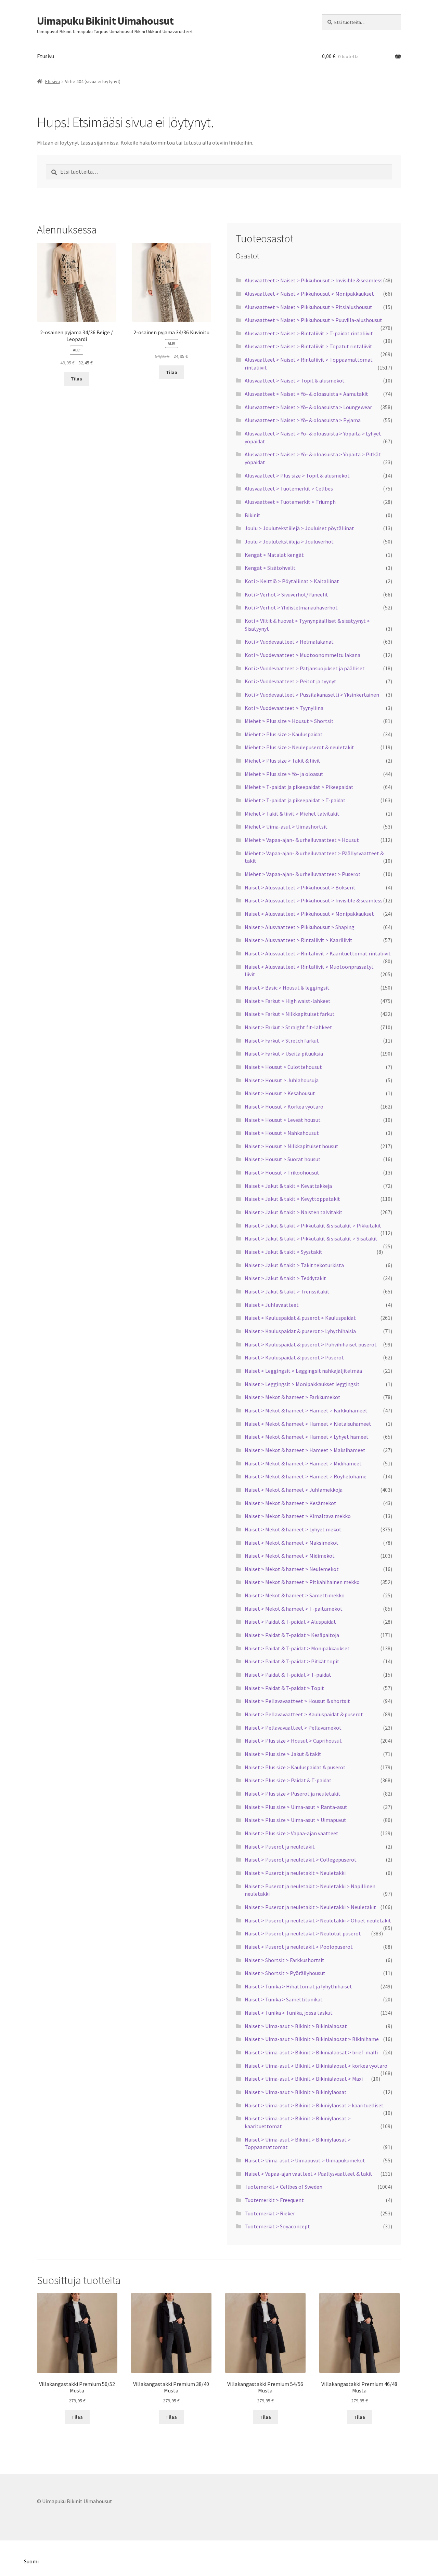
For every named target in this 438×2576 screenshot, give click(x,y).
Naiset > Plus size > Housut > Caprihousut (293, 1741)
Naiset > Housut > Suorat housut (283, 1159)
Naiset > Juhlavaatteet (272, 1305)
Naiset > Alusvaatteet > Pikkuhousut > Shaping (300, 927)
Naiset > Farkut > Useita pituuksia (284, 1054)
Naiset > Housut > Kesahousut (280, 1093)
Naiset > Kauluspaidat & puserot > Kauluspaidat (300, 1318)
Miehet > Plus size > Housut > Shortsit (289, 721)
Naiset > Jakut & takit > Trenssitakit (287, 1291)
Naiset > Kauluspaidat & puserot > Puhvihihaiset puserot (311, 1344)
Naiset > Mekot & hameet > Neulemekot (292, 1569)
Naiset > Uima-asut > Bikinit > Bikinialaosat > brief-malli (311, 2052)
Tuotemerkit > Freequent (274, 2200)
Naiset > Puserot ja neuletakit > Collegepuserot (301, 1860)
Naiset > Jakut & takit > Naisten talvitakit (294, 1212)
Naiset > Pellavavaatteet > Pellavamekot (293, 1728)
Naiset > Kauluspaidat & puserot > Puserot (294, 1357)
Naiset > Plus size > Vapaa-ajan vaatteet (292, 1833)
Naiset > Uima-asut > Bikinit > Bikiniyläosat (296, 2092)
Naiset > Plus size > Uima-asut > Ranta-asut (296, 1807)
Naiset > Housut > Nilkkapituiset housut (292, 1146)
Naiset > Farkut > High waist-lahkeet (288, 1001)
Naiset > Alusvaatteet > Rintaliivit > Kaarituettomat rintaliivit (318, 953)
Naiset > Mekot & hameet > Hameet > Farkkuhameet (306, 1410)
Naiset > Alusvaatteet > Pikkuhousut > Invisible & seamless (314, 900)
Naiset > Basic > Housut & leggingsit (287, 988)
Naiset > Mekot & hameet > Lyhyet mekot (293, 1529)
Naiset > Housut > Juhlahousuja (282, 1080)
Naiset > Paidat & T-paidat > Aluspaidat (290, 1622)
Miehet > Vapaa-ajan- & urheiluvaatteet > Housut (302, 840)
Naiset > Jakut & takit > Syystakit (284, 1252)
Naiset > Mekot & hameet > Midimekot (290, 1556)
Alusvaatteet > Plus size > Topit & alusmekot (297, 475)
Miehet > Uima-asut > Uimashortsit (286, 827)
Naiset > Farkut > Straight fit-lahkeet (288, 1027)
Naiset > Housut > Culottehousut (283, 1067)
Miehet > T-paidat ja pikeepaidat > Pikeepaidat (299, 787)
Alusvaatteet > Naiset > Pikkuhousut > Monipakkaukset (309, 294)
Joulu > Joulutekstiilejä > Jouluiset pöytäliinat (299, 528)
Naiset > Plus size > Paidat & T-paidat (288, 1780)
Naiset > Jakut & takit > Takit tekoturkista (294, 1265)
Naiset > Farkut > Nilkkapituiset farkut (290, 1014)
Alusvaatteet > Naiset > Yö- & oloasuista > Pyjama (303, 420)
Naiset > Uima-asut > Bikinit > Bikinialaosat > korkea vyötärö (316, 2066)
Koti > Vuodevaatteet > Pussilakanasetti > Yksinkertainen (312, 695)
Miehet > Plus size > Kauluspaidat (284, 734)
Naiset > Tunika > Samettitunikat (284, 1999)
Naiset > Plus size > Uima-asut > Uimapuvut (295, 1820)
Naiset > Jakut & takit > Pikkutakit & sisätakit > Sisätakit (311, 1238)
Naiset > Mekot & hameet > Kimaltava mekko (298, 1516)
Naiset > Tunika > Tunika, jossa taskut (289, 2013)
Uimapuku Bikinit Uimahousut (105, 21)
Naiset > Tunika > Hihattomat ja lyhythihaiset (298, 1986)
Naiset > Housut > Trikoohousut (282, 1172)
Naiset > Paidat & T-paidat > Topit (284, 1688)
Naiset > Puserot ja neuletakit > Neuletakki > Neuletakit (310, 1907)
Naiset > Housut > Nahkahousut (282, 1133)
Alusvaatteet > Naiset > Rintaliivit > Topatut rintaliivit (308, 346)
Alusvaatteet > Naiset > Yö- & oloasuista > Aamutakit (306, 394)
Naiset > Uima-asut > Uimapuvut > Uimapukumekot (305, 2160)
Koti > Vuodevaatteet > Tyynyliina (284, 708)
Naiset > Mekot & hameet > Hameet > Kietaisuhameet (308, 1424)
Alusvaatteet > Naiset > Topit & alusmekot (295, 380)
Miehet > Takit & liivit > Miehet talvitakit (292, 814)
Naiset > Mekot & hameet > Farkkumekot (293, 1397)
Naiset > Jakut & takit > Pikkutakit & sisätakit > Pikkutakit (313, 1225)
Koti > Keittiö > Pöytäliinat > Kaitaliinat (292, 581)
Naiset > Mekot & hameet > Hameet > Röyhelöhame (306, 1476)
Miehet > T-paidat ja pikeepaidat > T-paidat (295, 800)
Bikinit (253, 515)
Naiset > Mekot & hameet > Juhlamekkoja (294, 1490)
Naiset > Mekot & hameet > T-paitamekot (294, 1609)
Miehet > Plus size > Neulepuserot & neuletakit (299, 747)
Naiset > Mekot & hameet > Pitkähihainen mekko (302, 1582)
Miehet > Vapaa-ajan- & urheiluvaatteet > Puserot (303, 874)
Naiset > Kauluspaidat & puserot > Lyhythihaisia (300, 1331)
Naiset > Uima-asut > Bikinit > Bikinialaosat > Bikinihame (312, 2039)
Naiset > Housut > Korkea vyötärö (284, 1106)
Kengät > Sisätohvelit (270, 568)
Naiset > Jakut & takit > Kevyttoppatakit (292, 1199)
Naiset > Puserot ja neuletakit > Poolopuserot (299, 1947)
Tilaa (76, 379)
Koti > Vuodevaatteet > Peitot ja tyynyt (291, 681)
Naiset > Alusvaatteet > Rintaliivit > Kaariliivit (299, 940)
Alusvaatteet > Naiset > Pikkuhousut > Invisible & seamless (314, 280)
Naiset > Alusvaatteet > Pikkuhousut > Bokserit (300, 887)
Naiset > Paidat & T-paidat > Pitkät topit (292, 1661)
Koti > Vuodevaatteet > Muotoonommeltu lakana (302, 655)
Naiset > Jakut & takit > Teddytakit (285, 1278)
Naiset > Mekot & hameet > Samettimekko (295, 1595)
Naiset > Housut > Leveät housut (283, 1120)
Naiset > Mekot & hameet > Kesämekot (291, 1503)
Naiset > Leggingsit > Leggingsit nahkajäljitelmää (303, 1371)
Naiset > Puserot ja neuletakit (280, 1847)
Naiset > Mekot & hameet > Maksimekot (292, 1543)
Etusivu (46, 56)
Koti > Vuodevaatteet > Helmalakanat (289, 642)
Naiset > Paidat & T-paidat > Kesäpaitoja (292, 1635)
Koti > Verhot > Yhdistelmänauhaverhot (291, 607)
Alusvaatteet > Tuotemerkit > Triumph (290, 502)
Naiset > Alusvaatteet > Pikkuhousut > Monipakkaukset (309, 914)
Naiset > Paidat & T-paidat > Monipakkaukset (297, 1648)
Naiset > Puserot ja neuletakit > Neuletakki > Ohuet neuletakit (318, 1920)
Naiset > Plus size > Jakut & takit (283, 1754)
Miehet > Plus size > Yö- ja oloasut (284, 774)
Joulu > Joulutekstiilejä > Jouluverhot (289, 541)
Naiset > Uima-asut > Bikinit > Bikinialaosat (296, 2026)
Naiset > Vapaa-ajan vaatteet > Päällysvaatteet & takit (308, 2174)
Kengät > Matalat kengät (274, 555)
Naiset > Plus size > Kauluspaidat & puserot (295, 1767)
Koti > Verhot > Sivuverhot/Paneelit (286, 594)
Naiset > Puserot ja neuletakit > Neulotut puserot (303, 1933)
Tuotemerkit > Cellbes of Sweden (284, 2187)
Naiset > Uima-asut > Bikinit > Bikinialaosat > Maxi (304, 2079)
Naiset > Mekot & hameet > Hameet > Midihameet (303, 1463)
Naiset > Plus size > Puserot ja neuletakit (293, 1794)
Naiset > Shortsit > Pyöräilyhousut (285, 1973)
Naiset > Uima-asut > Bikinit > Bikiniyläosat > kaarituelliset (314, 2105)
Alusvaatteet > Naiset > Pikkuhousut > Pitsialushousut (308, 307)
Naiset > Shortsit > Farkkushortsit (285, 1960)
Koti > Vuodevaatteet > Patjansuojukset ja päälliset (305, 668)
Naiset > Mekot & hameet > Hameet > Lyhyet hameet (307, 1437)
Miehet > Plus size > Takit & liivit (282, 761)
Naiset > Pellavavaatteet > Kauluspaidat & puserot (304, 1714)
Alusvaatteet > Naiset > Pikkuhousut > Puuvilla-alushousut (313, 320)
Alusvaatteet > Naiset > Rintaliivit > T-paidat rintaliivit (309, 333)
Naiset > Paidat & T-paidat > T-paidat (288, 1675)
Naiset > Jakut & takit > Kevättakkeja (288, 1186)
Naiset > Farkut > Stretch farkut (282, 1041)
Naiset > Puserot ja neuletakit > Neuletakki (295, 1873)
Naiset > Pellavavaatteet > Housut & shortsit (297, 1701)
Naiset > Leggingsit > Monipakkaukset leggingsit (302, 1384)
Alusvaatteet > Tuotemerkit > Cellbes (289, 488)
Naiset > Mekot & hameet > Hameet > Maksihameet (305, 1450)
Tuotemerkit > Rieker (270, 2213)
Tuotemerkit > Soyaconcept (277, 2226)
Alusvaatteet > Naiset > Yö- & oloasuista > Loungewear (308, 407)
